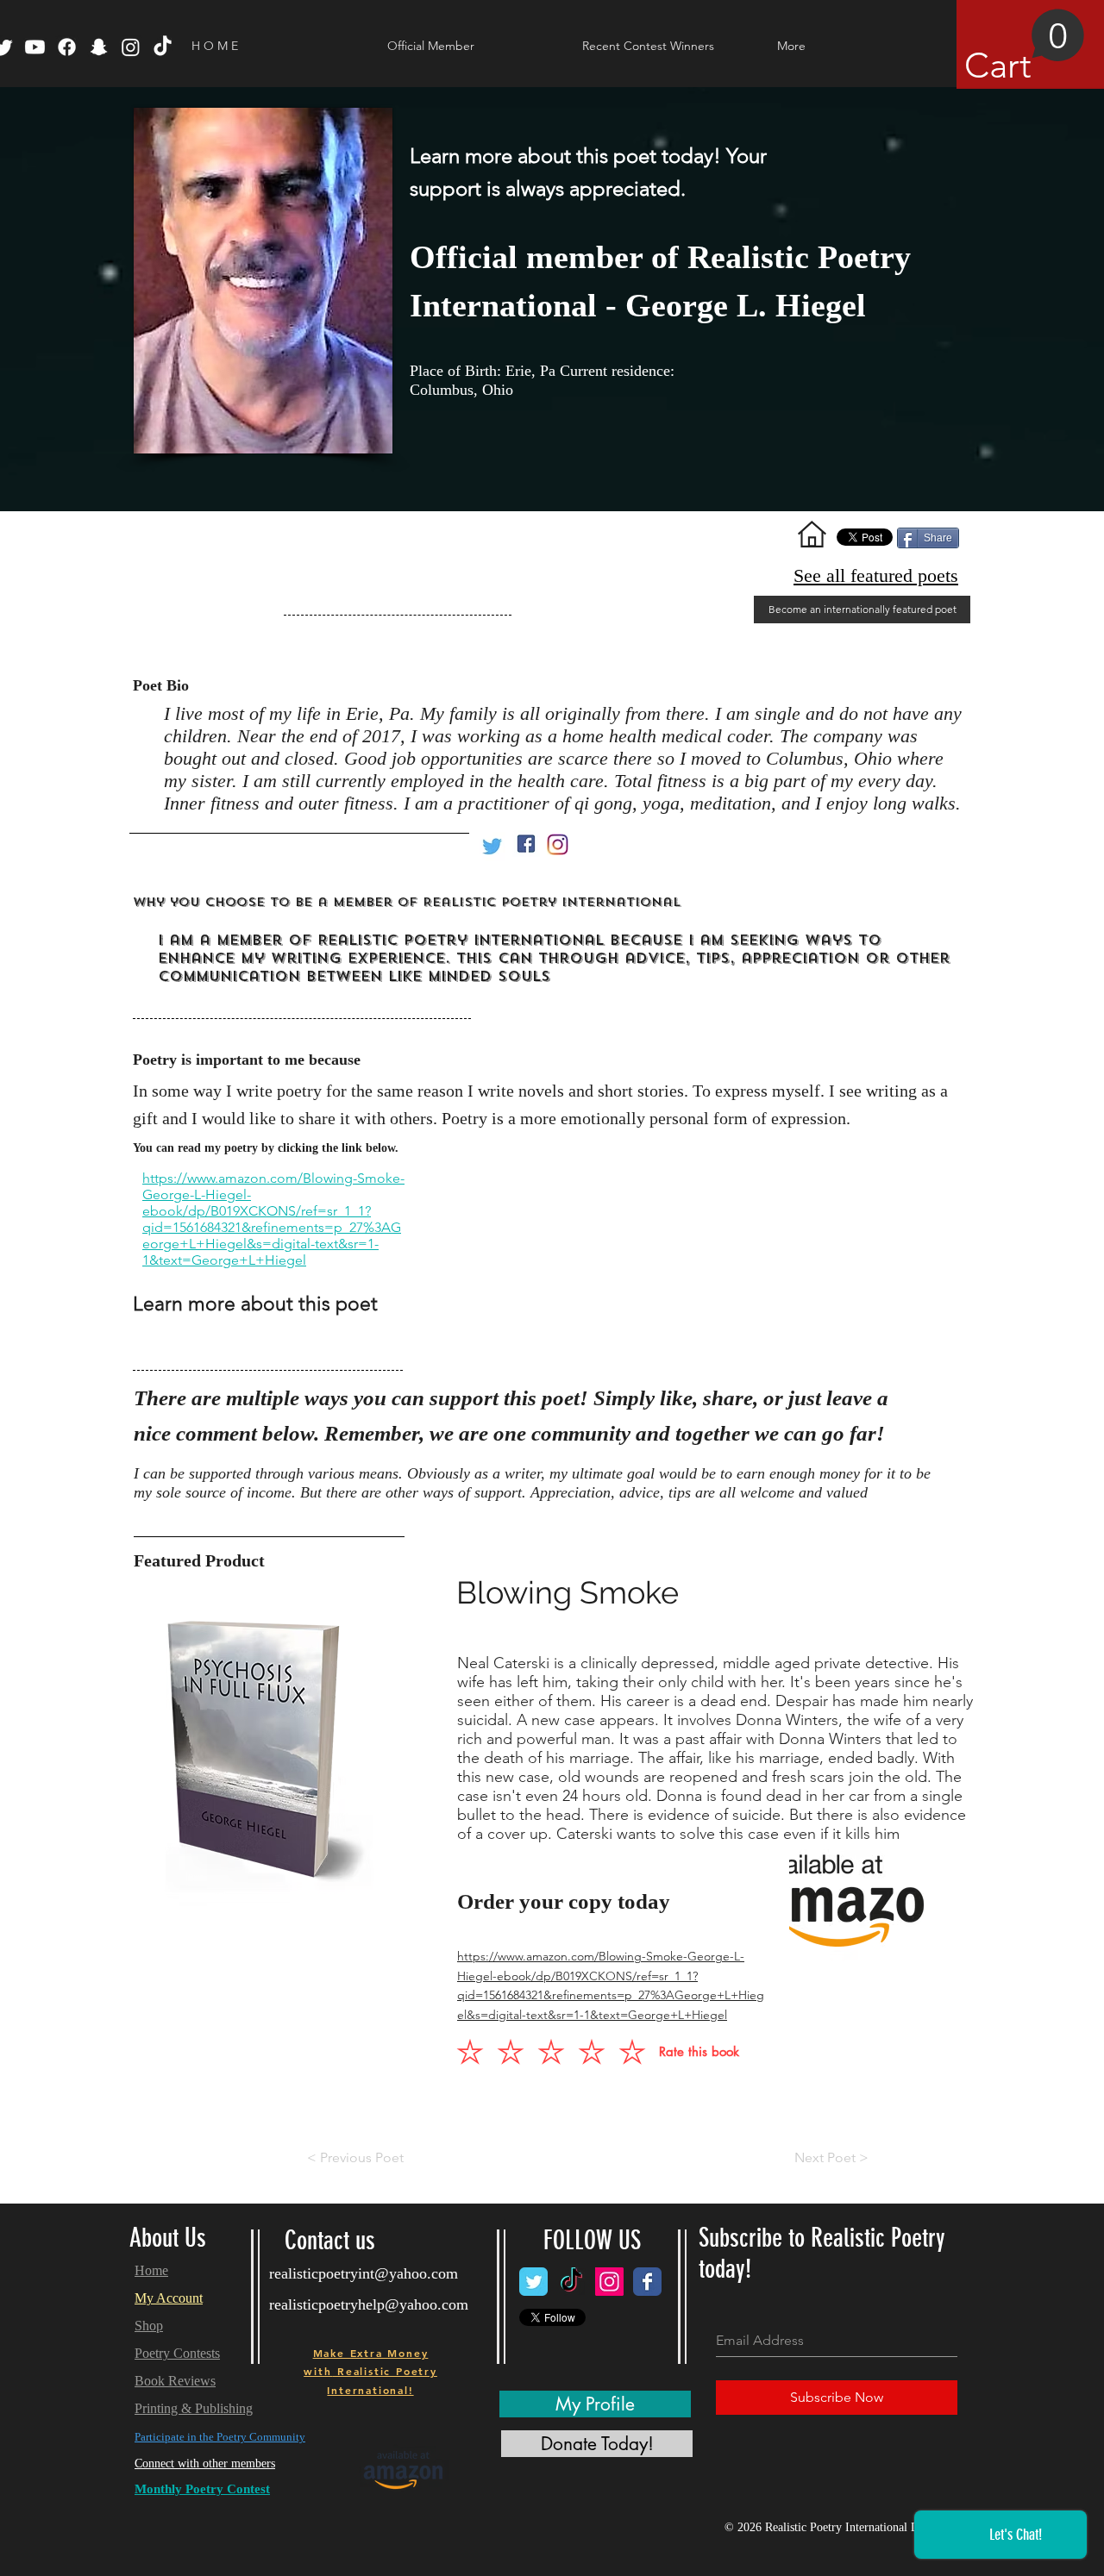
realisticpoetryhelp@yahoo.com (369, 2304)
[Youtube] (35, 47)
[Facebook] (67, 47)
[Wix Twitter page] (533, 2282)
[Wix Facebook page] (647, 2282)
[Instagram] (131, 47)
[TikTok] (163, 47)
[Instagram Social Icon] (609, 2282)
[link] (1025, 47)
